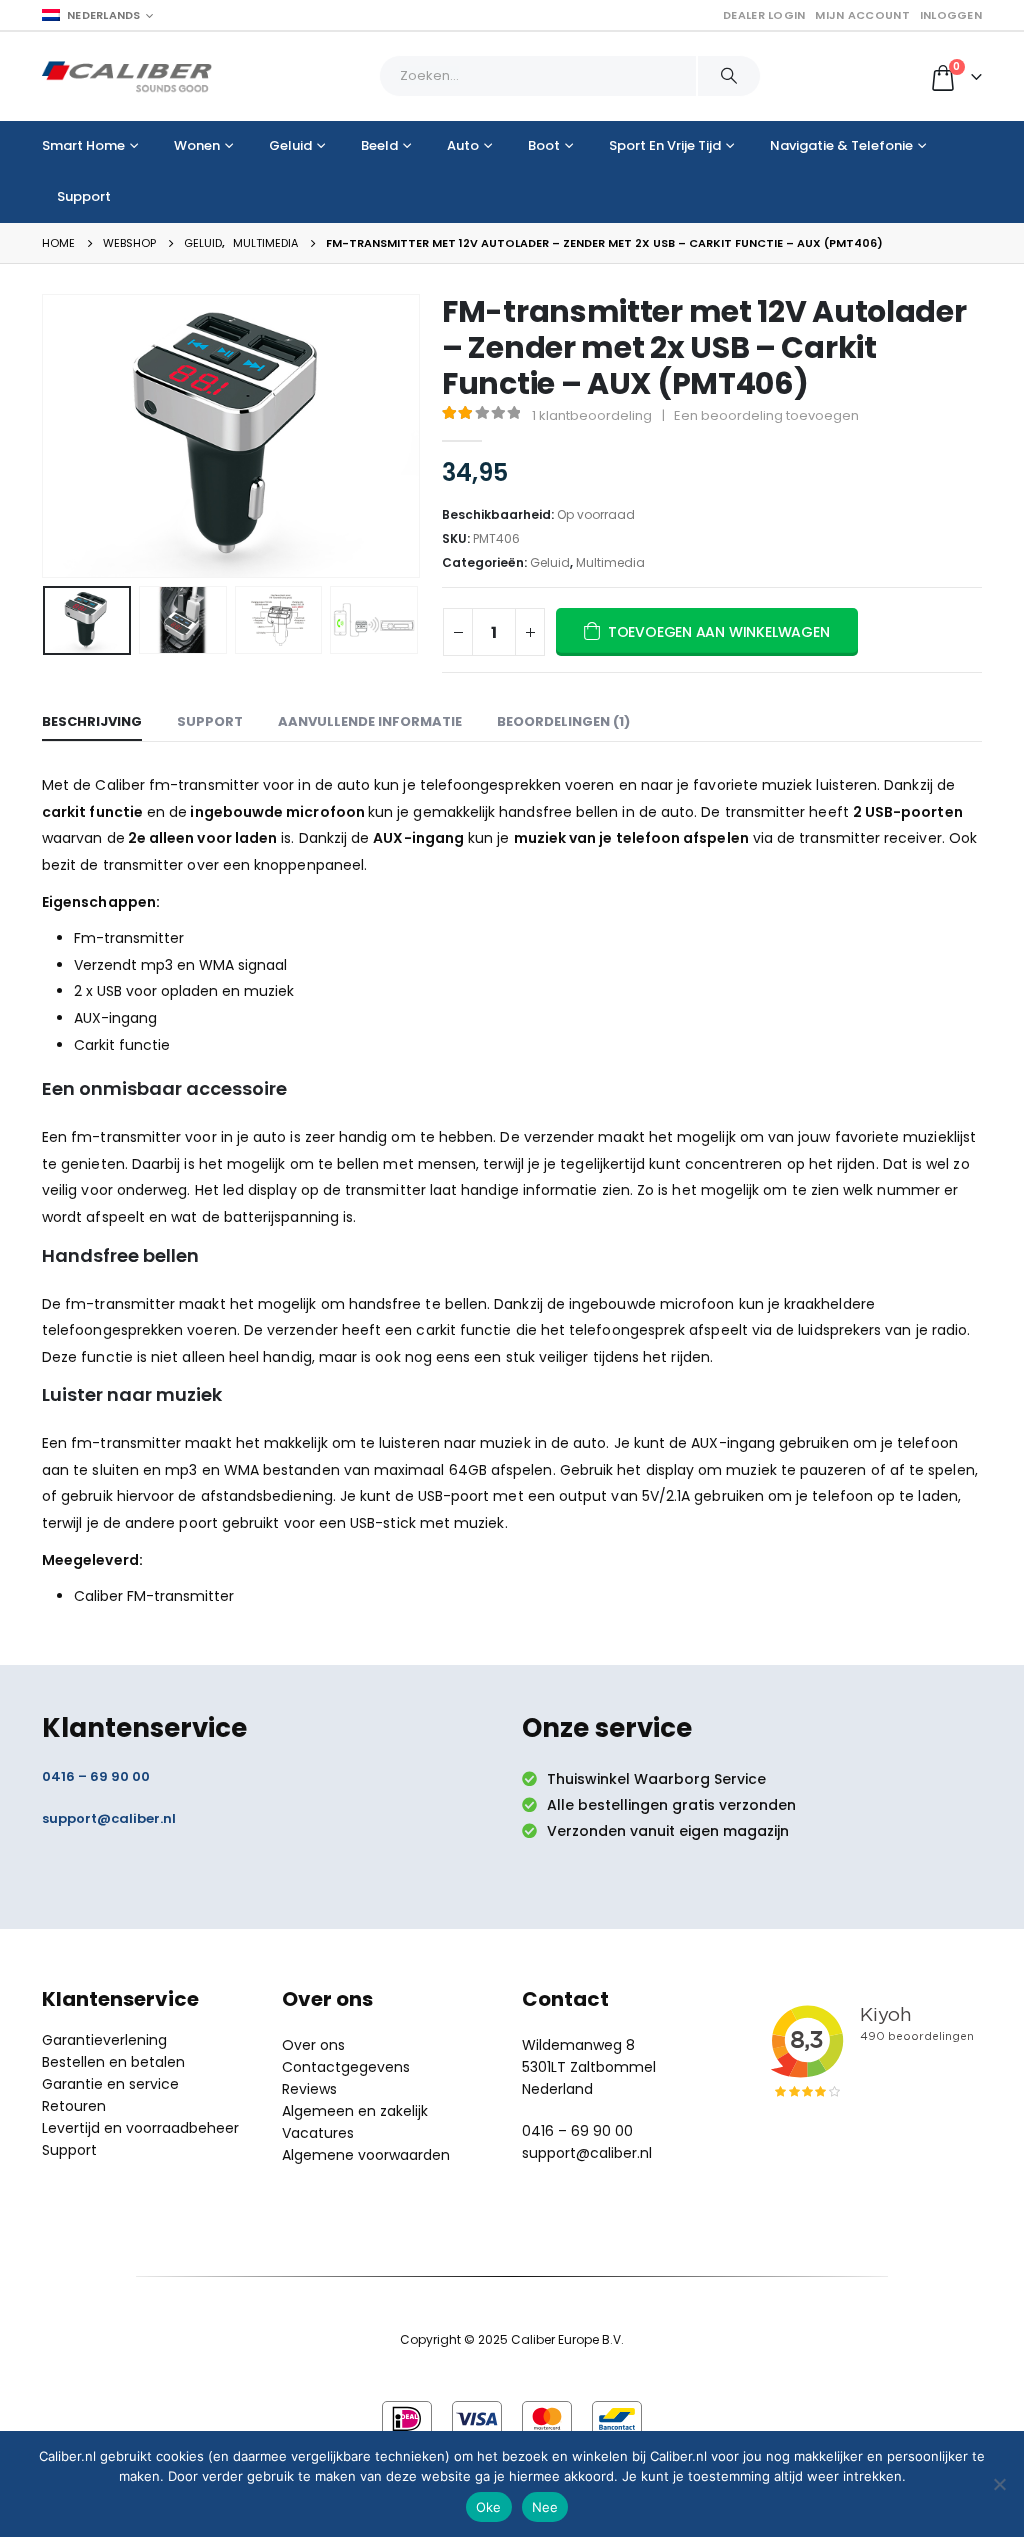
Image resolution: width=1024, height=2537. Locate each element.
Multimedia (610, 562)
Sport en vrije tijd (665, 145)
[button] (47, 436)
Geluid (290, 145)
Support (84, 196)
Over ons (313, 2045)
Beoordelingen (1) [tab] (563, 721)
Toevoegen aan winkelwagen (719, 632)
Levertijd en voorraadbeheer (140, 2128)
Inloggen (951, 15)
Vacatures (318, 2133)
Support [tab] (210, 721)
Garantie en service (110, 2084)
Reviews (309, 2089)
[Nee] (999, 2484)
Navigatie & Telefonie (841, 145)
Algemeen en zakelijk (355, 2111)
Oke (489, 2507)
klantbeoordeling (592, 415)
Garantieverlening (104, 2040)
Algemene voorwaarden (366, 2155)
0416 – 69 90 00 (96, 1776)
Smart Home (83, 145)
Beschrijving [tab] (92, 721)
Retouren (74, 2106)
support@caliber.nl (109, 1818)
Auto (463, 145)
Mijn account (862, 15)
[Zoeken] (729, 76)
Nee (545, 2507)
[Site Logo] (127, 76)
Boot (544, 145)
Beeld (379, 145)
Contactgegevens (346, 2067)
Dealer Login (764, 15)
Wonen (197, 145)
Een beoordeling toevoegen (766, 415)
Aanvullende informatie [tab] (370, 721)
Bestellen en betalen (113, 2062)
